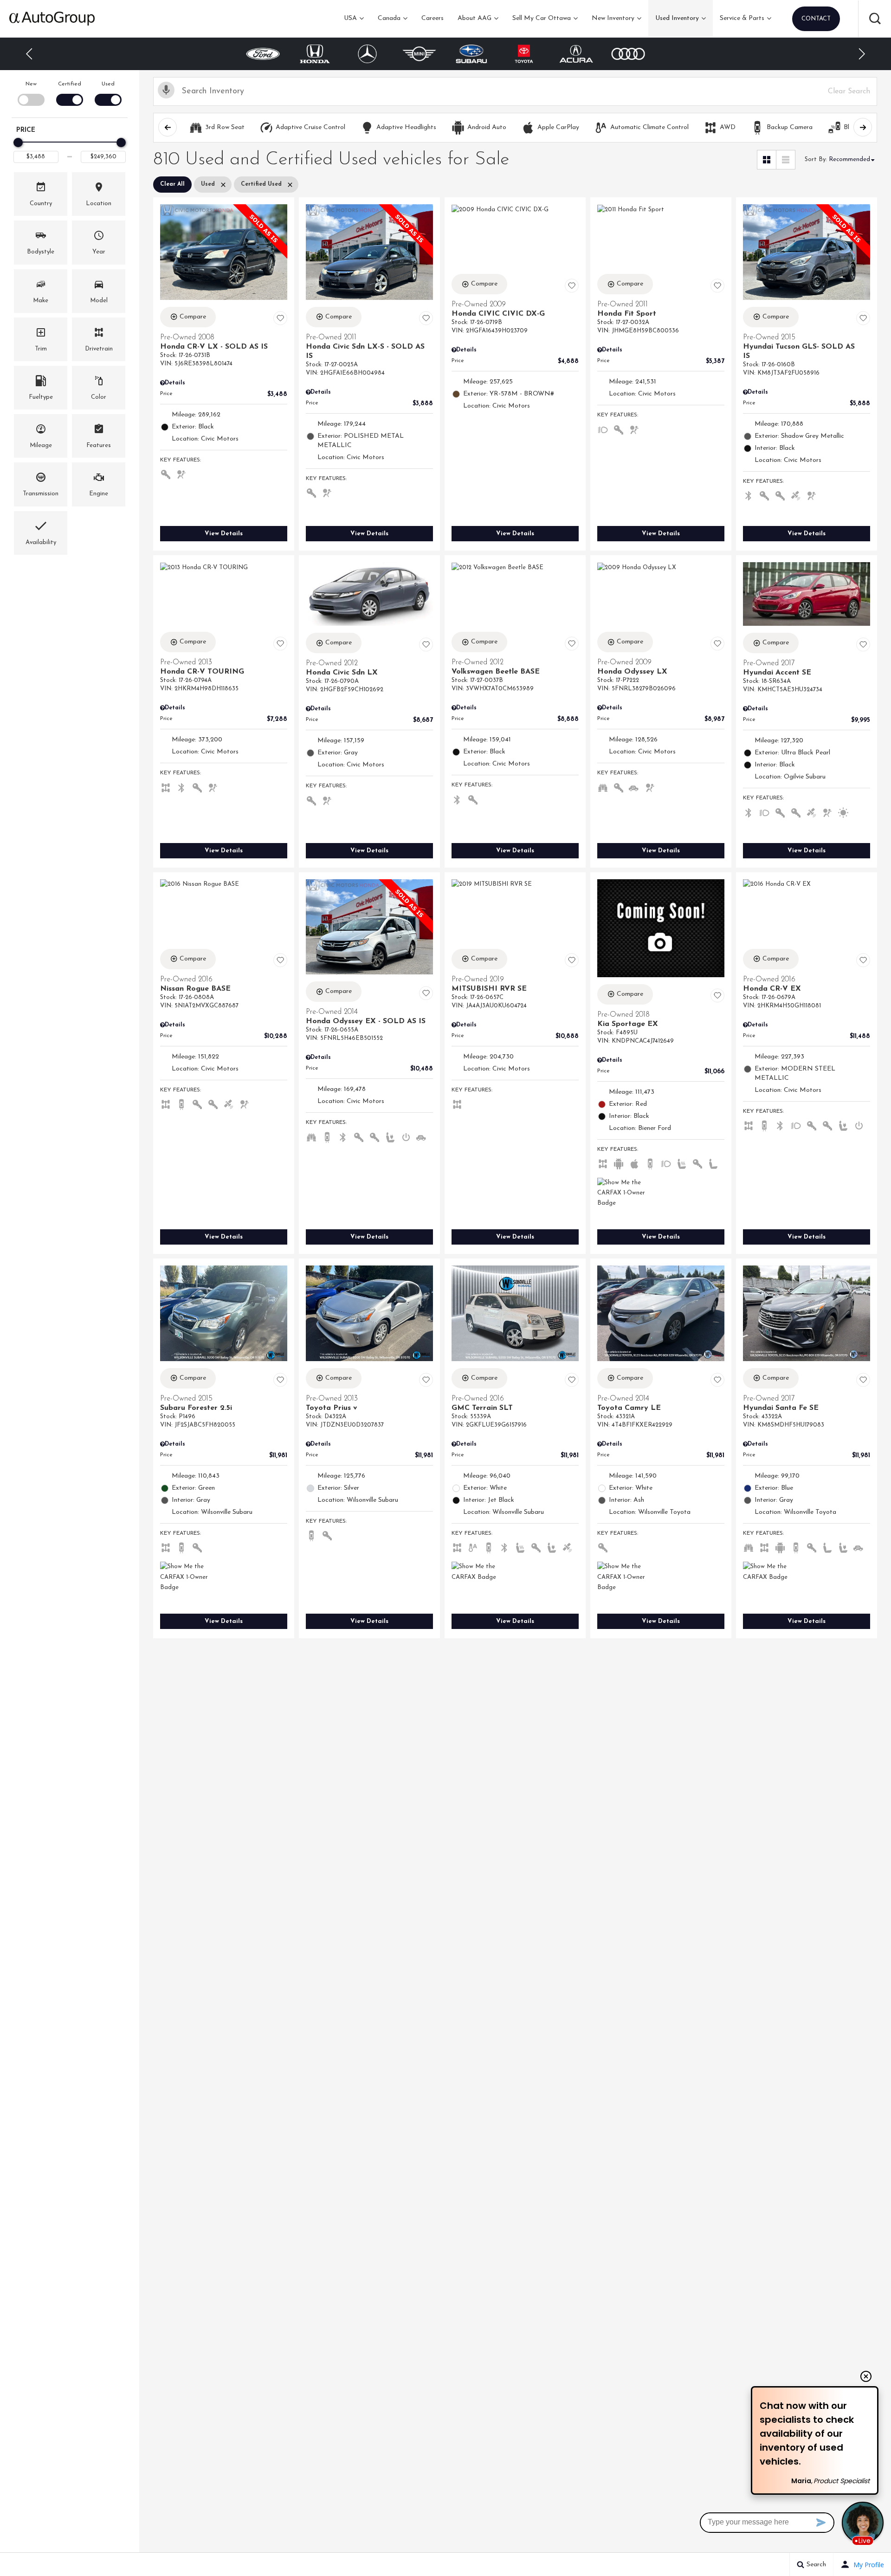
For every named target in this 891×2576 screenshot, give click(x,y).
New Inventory (613, 18)
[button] (875, 19)
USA (350, 18)
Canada (389, 18)
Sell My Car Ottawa (542, 18)
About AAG (475, 18)
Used (108, 84)
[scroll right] (863, 127)
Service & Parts (742, 18)
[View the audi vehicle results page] (576, 54)
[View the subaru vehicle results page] (420, 54)
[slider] (18, 143)
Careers (433, 18)
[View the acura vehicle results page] (524, 54)
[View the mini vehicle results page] (367, 54)
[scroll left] (168, 127)
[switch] (31, 93)
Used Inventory (677, 18)
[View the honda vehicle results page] (263, 54)
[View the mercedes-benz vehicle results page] (315, 54)
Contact (816, 19)
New (31, 84)
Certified (70, 84)
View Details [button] (224, 534)
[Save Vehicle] (280, 318)
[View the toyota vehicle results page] (472, 54)
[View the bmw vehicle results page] (628, 54)
